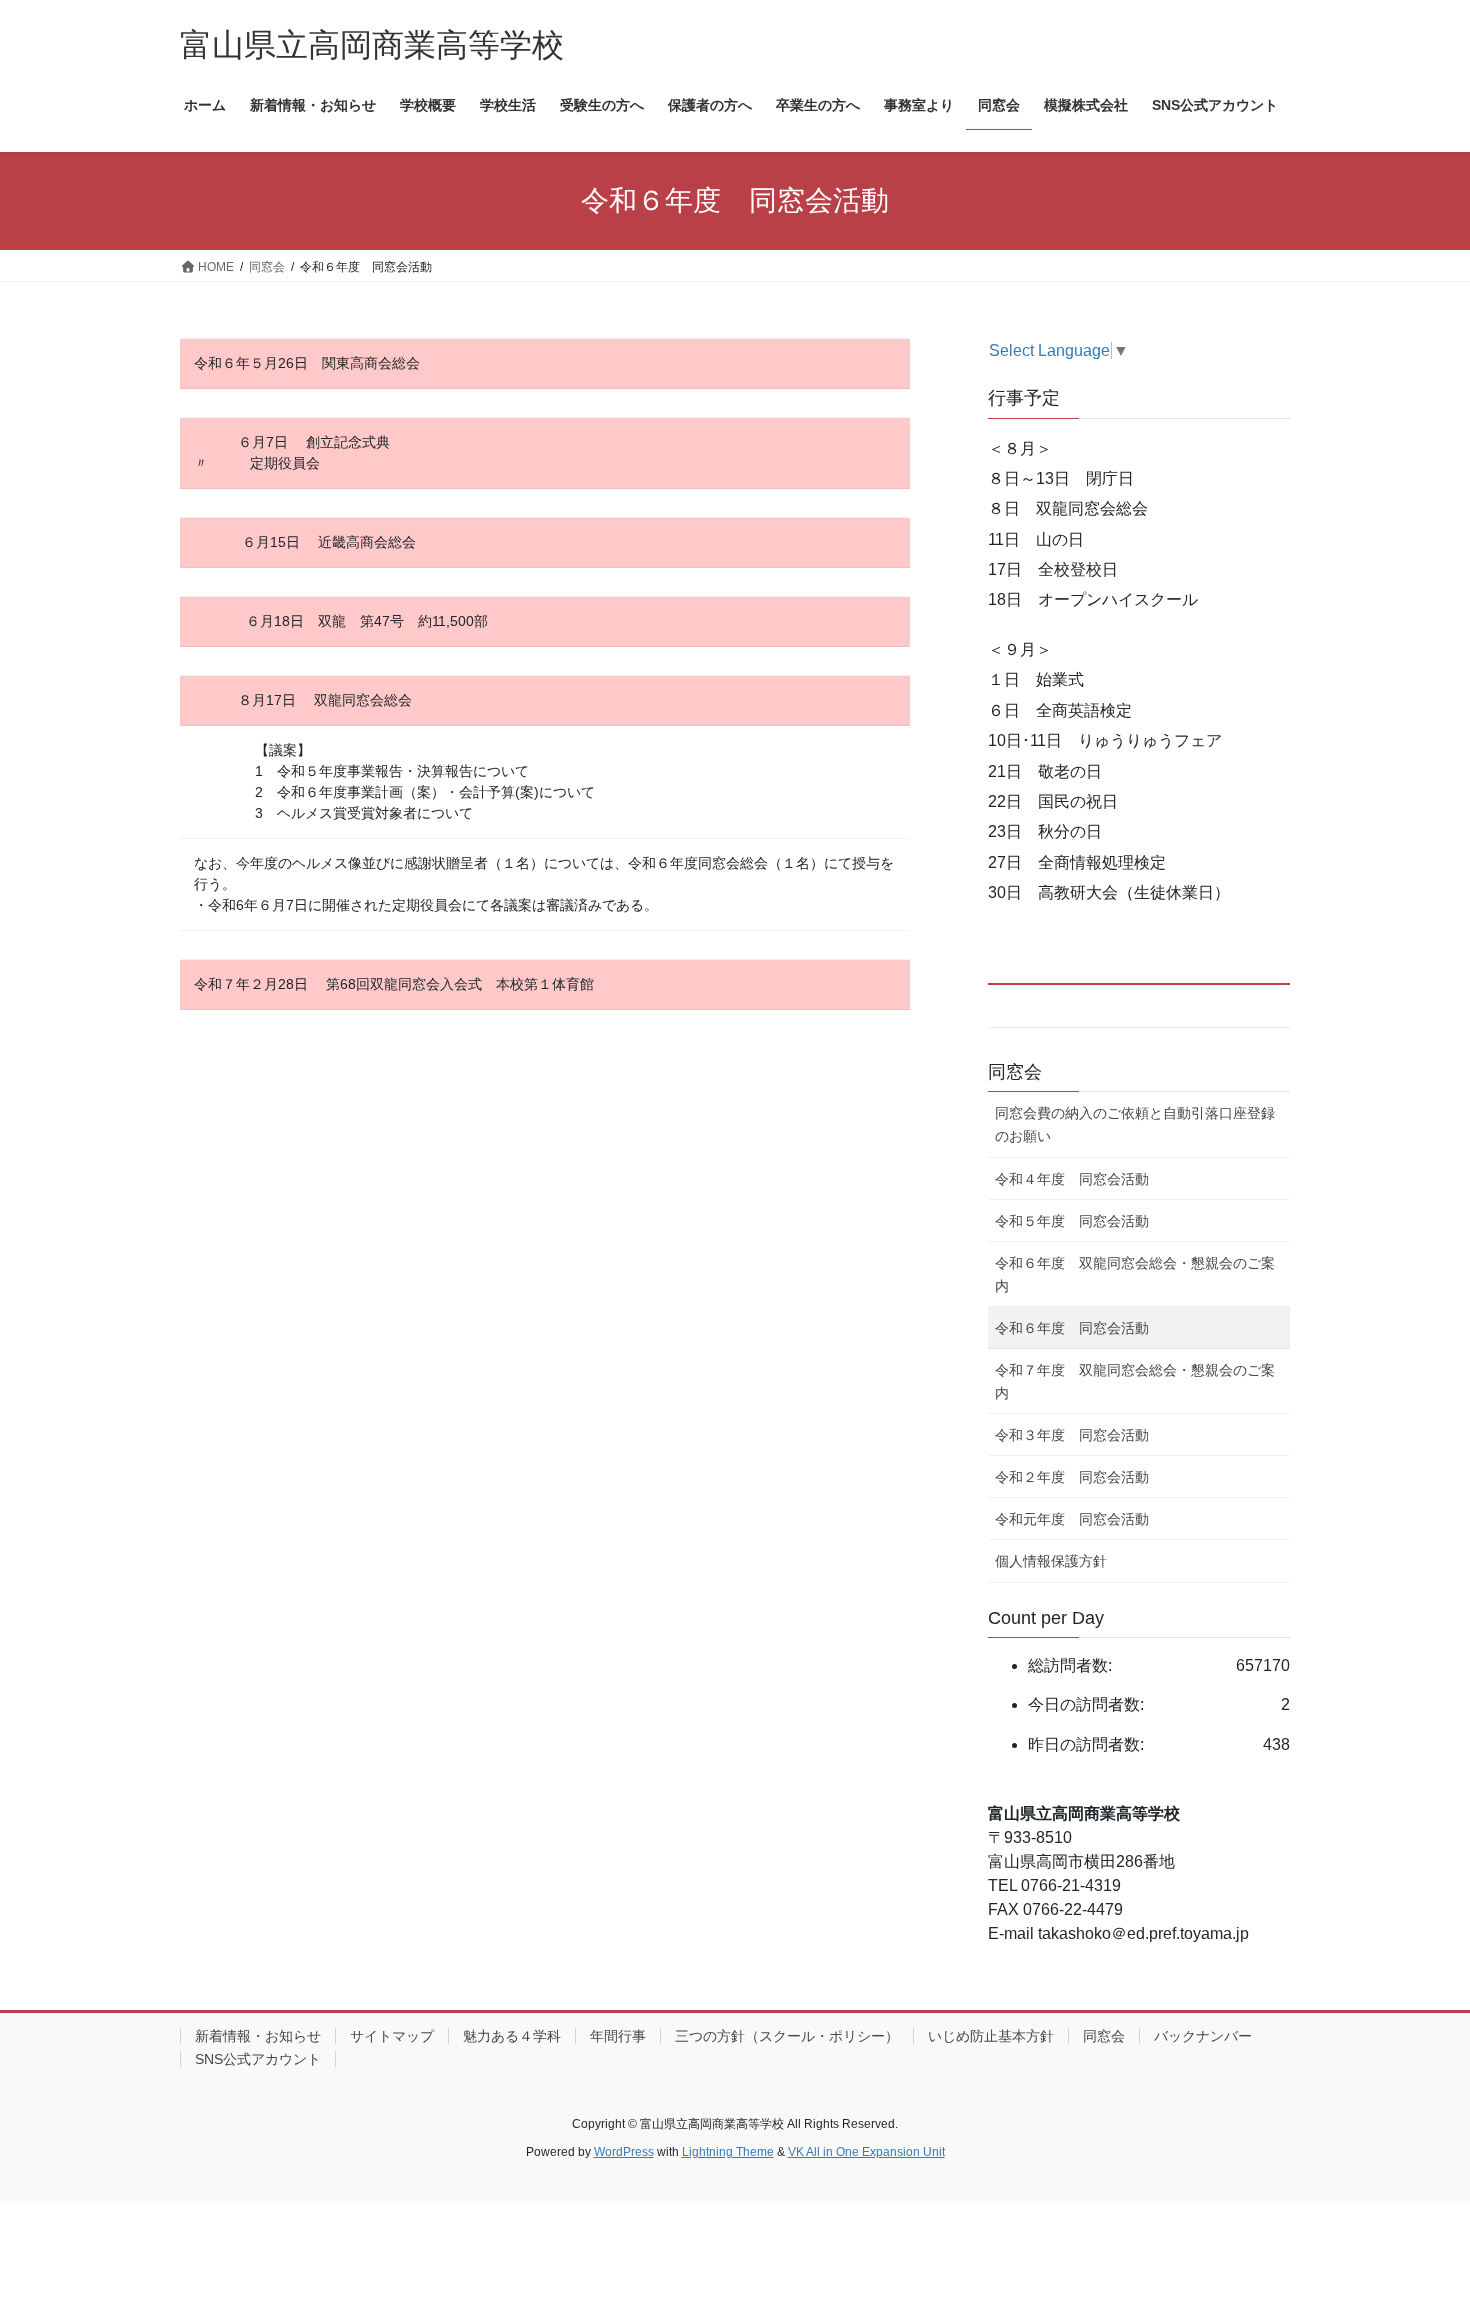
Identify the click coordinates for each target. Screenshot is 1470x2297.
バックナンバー (1203, 2036)
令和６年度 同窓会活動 (1072, 1328)
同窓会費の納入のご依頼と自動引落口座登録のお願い (1135, 1124)
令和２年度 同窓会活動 (1072, 1477)
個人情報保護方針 (1051, 1561)
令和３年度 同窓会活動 (1072, 1435)
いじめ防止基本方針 (991, 2036)
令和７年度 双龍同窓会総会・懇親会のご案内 (1135, 1381)
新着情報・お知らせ (258, 2036)
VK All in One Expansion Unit (866, 2152)
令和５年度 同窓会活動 (1072, 1221)
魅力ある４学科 (512, 2036)
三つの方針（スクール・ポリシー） (787, 2036)
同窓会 (1015, 1072)
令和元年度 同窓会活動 (1072, 1519)
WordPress (624, 2152)
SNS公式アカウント (258, 2059)
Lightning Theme (728, 2152)
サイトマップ (392, 2036)
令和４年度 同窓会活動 (1072, 1179)
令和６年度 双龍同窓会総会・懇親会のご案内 (1135, 1274)
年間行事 (618, 2036)
